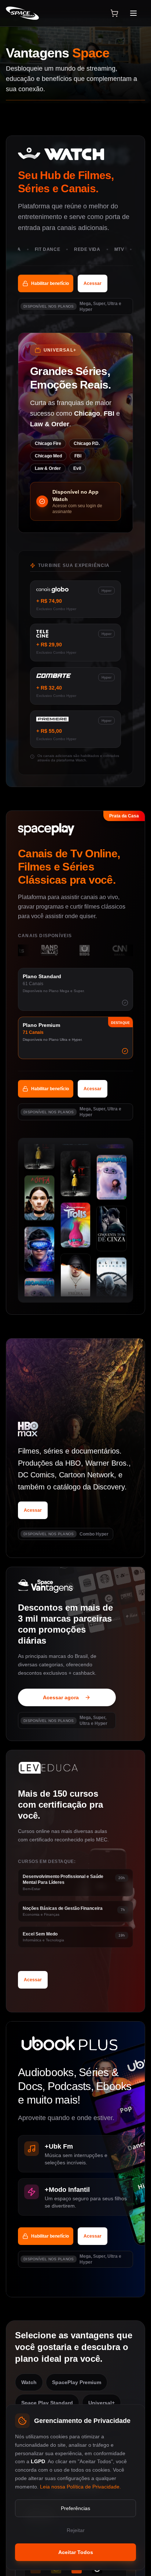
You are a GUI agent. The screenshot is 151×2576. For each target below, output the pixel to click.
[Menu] (136, 13)
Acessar (93, 283)
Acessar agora (61, 1697)
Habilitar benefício (50, 283)
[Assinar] (114, 13)
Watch (29, 2382)
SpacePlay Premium (77, 2382)
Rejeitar (76, 2530)
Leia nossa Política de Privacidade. (80, 2486)
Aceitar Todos (76, 2552)
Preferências (75, 2508)
